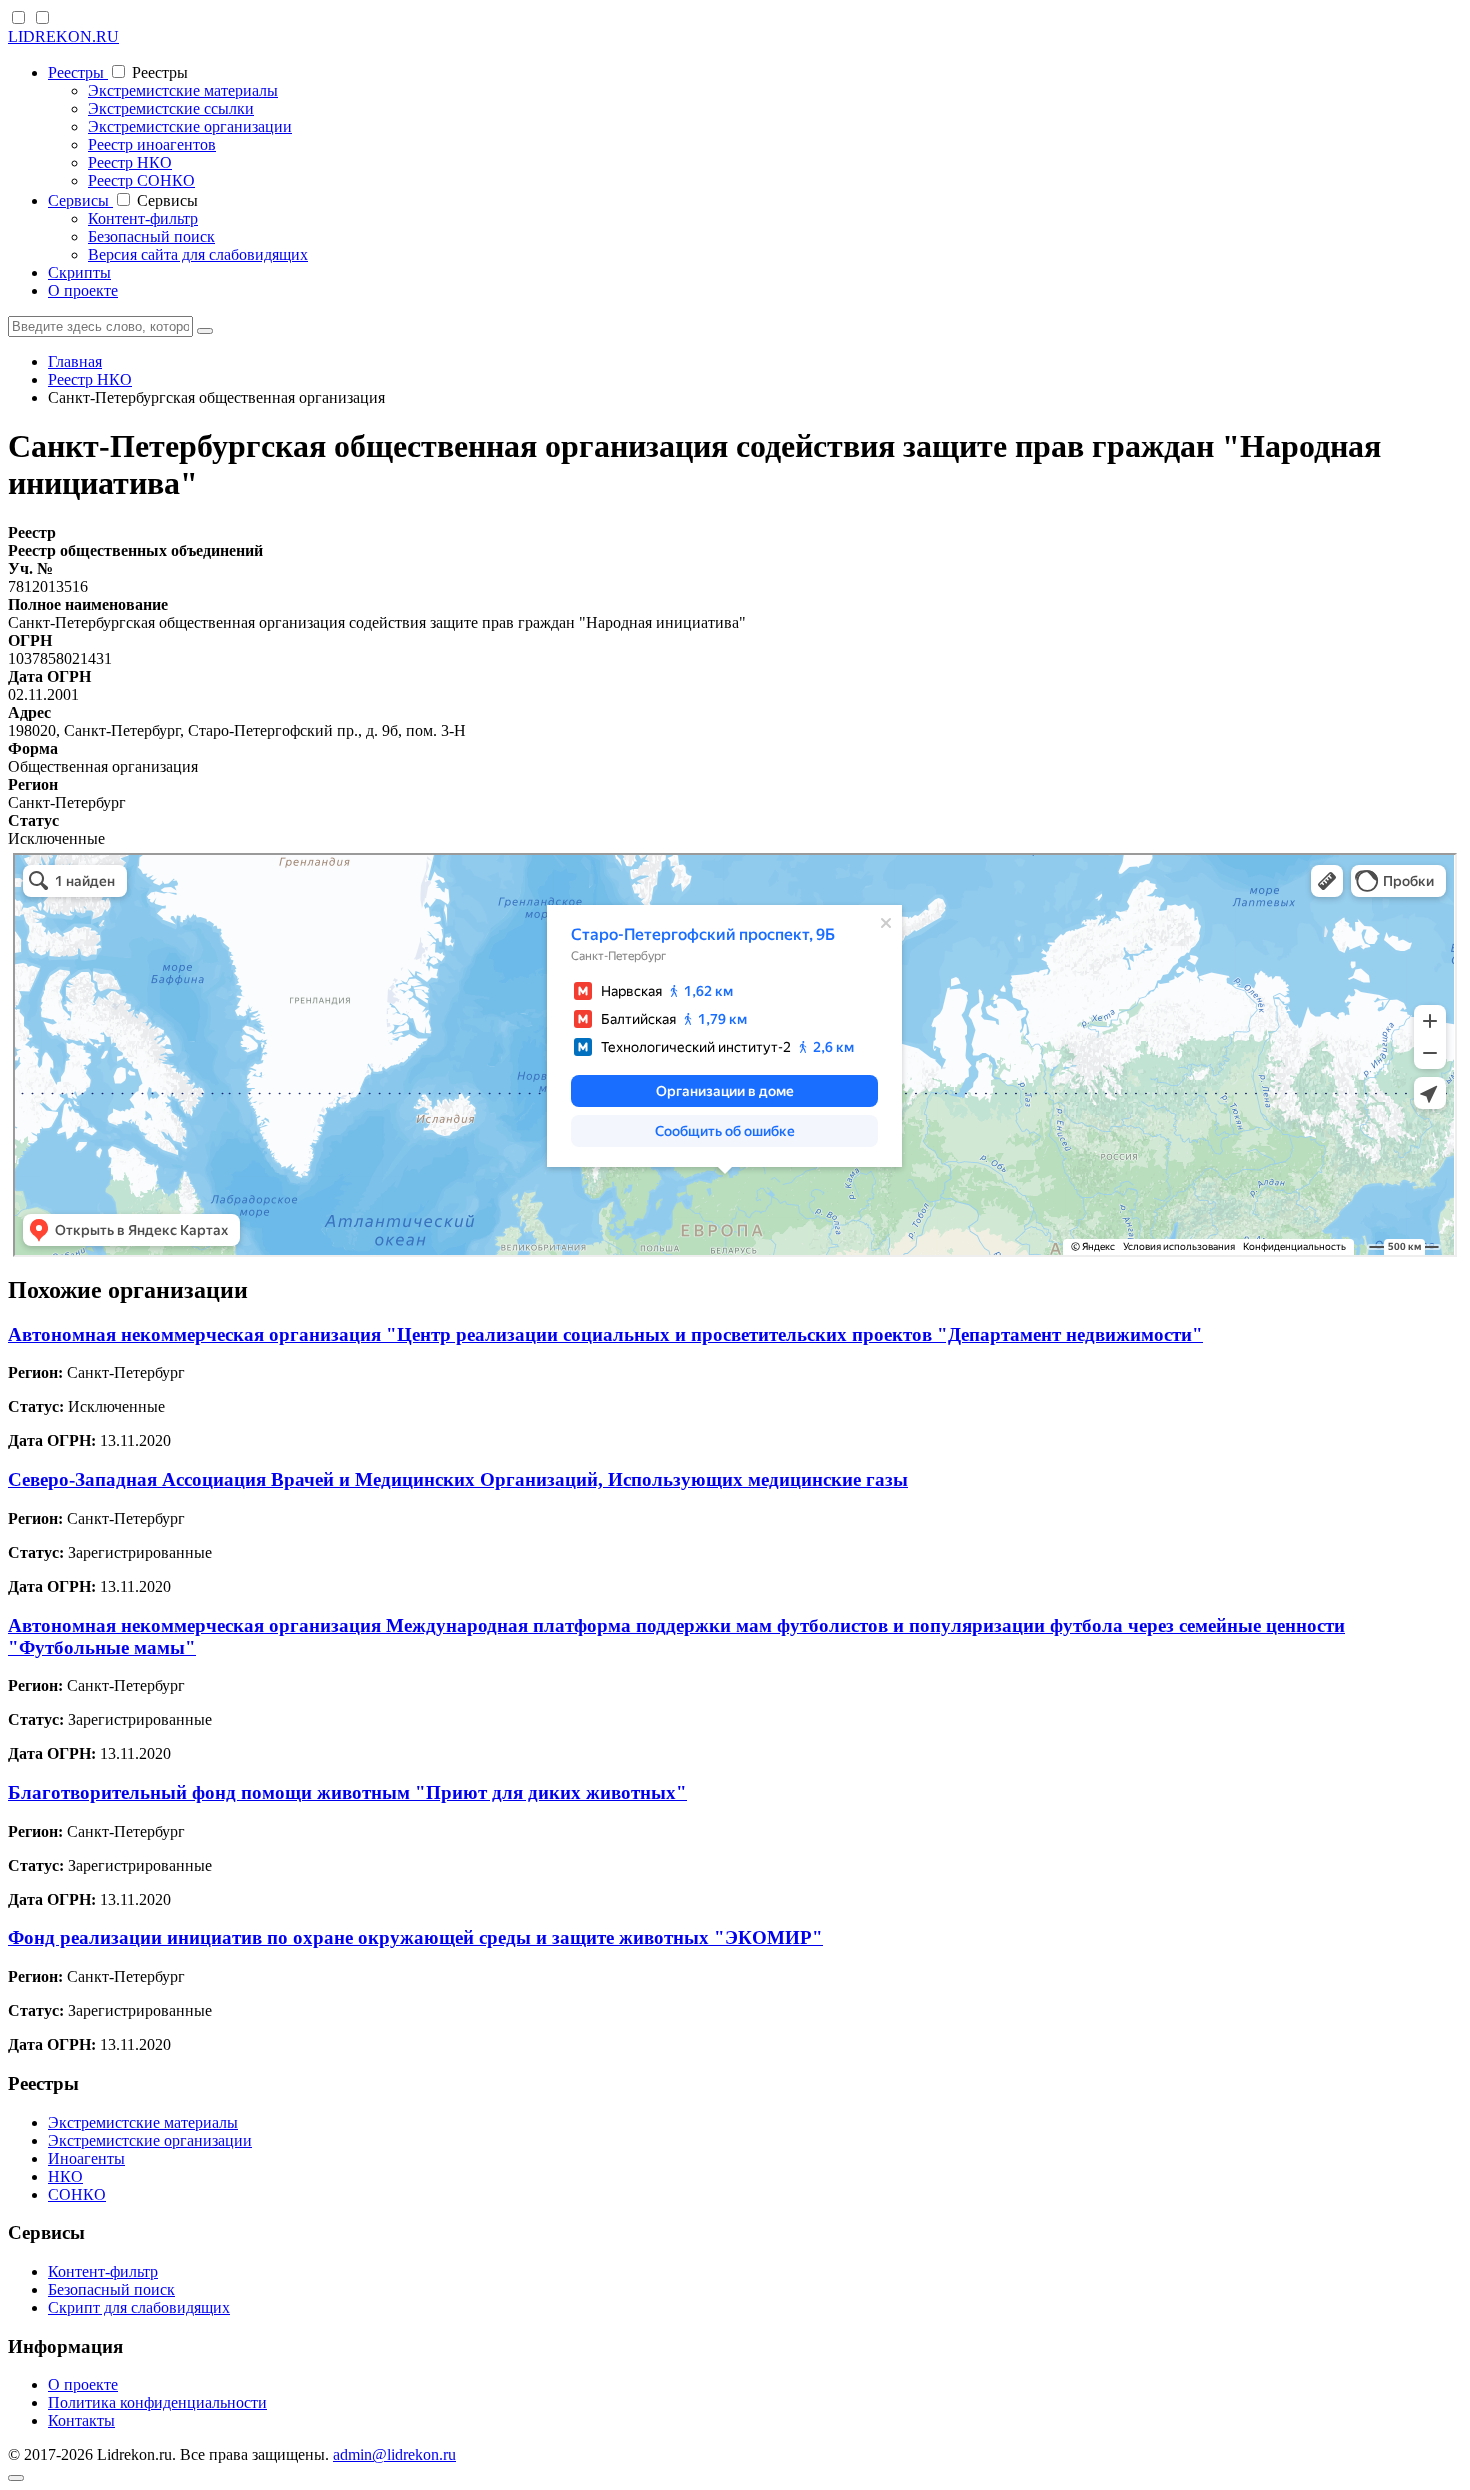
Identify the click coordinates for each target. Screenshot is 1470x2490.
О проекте (83, 290)
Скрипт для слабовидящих (139, 2307)
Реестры (78, 72)
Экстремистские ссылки (171, 108)
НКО (65, 2176)
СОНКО (77, 2194)
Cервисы (80, 200)
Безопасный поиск (151, 236)
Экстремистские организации (190, 126)
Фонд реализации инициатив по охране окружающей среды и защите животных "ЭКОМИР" (415, 1937)
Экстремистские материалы (183, 90)
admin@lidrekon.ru (394, 2454)
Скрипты (79, 272)
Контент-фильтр (143, 218)
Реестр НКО (130, 162)
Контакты (81, 2420)
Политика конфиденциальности (157, 2402)
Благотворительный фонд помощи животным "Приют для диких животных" (347, 1792)
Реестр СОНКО (141, 180)
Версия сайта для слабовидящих (198, 254)
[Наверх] (16, 2478)
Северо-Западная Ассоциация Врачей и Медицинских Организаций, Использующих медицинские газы (458, 1479)
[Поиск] (205, 331)
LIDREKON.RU (63, 36)
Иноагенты (86, 2158)
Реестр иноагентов (152, 144)
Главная (75, 361)
